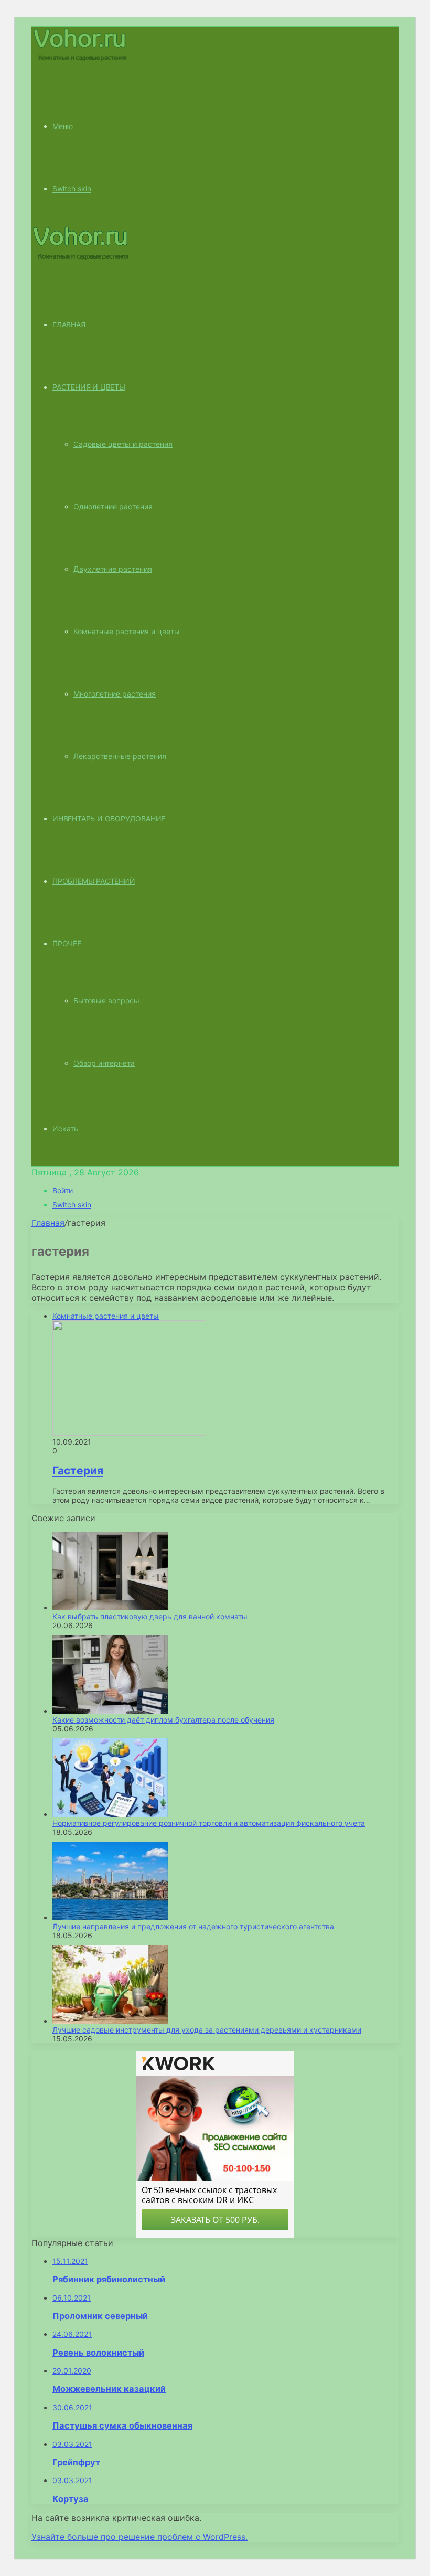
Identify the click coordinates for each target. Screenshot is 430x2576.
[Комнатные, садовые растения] (81, 60)
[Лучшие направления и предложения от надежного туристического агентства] (110, 1917)
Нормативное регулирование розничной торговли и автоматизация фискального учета (209, 1823)
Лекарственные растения (120, 756)
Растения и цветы (89, 387)
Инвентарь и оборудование (109, 819)
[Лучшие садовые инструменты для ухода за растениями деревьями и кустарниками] (110, 2021)
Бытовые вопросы (106, 1001)
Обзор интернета (104, 1063)
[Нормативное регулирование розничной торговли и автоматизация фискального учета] (110, 1814)
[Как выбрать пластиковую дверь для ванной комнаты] (110, 1607)
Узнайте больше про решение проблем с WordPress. (139, 2537)
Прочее (67, 943)
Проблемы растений (94, 881)
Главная (48, 1223)
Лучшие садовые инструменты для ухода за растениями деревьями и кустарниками (207, 2030)
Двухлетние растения (113, 569)
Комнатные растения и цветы (127, 631)
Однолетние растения (113, 506)
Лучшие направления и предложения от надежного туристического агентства (193, 1926)
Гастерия (78, 1471)
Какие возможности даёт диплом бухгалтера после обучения (163, 1720)
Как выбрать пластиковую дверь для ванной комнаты (150, 1616)
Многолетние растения (115, 694)
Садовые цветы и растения (123, 444)
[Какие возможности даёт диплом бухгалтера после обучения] (110, 1711)
